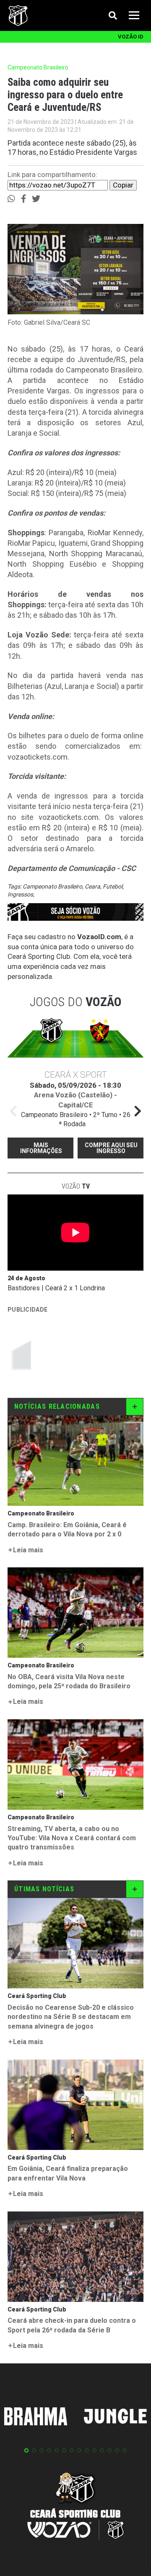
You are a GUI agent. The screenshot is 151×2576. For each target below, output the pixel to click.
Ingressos (20, 894)
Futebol (113, 886)
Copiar (123, 185)
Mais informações (41, 1148)
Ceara (92, 886)
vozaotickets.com (38, 757)
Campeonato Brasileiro (52, 886)
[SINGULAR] (70, 1355)
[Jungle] (115, 2418)
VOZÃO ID (131, 37)
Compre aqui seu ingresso (111, 1148)
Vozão (76, 1186)
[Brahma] (36, 2418)
